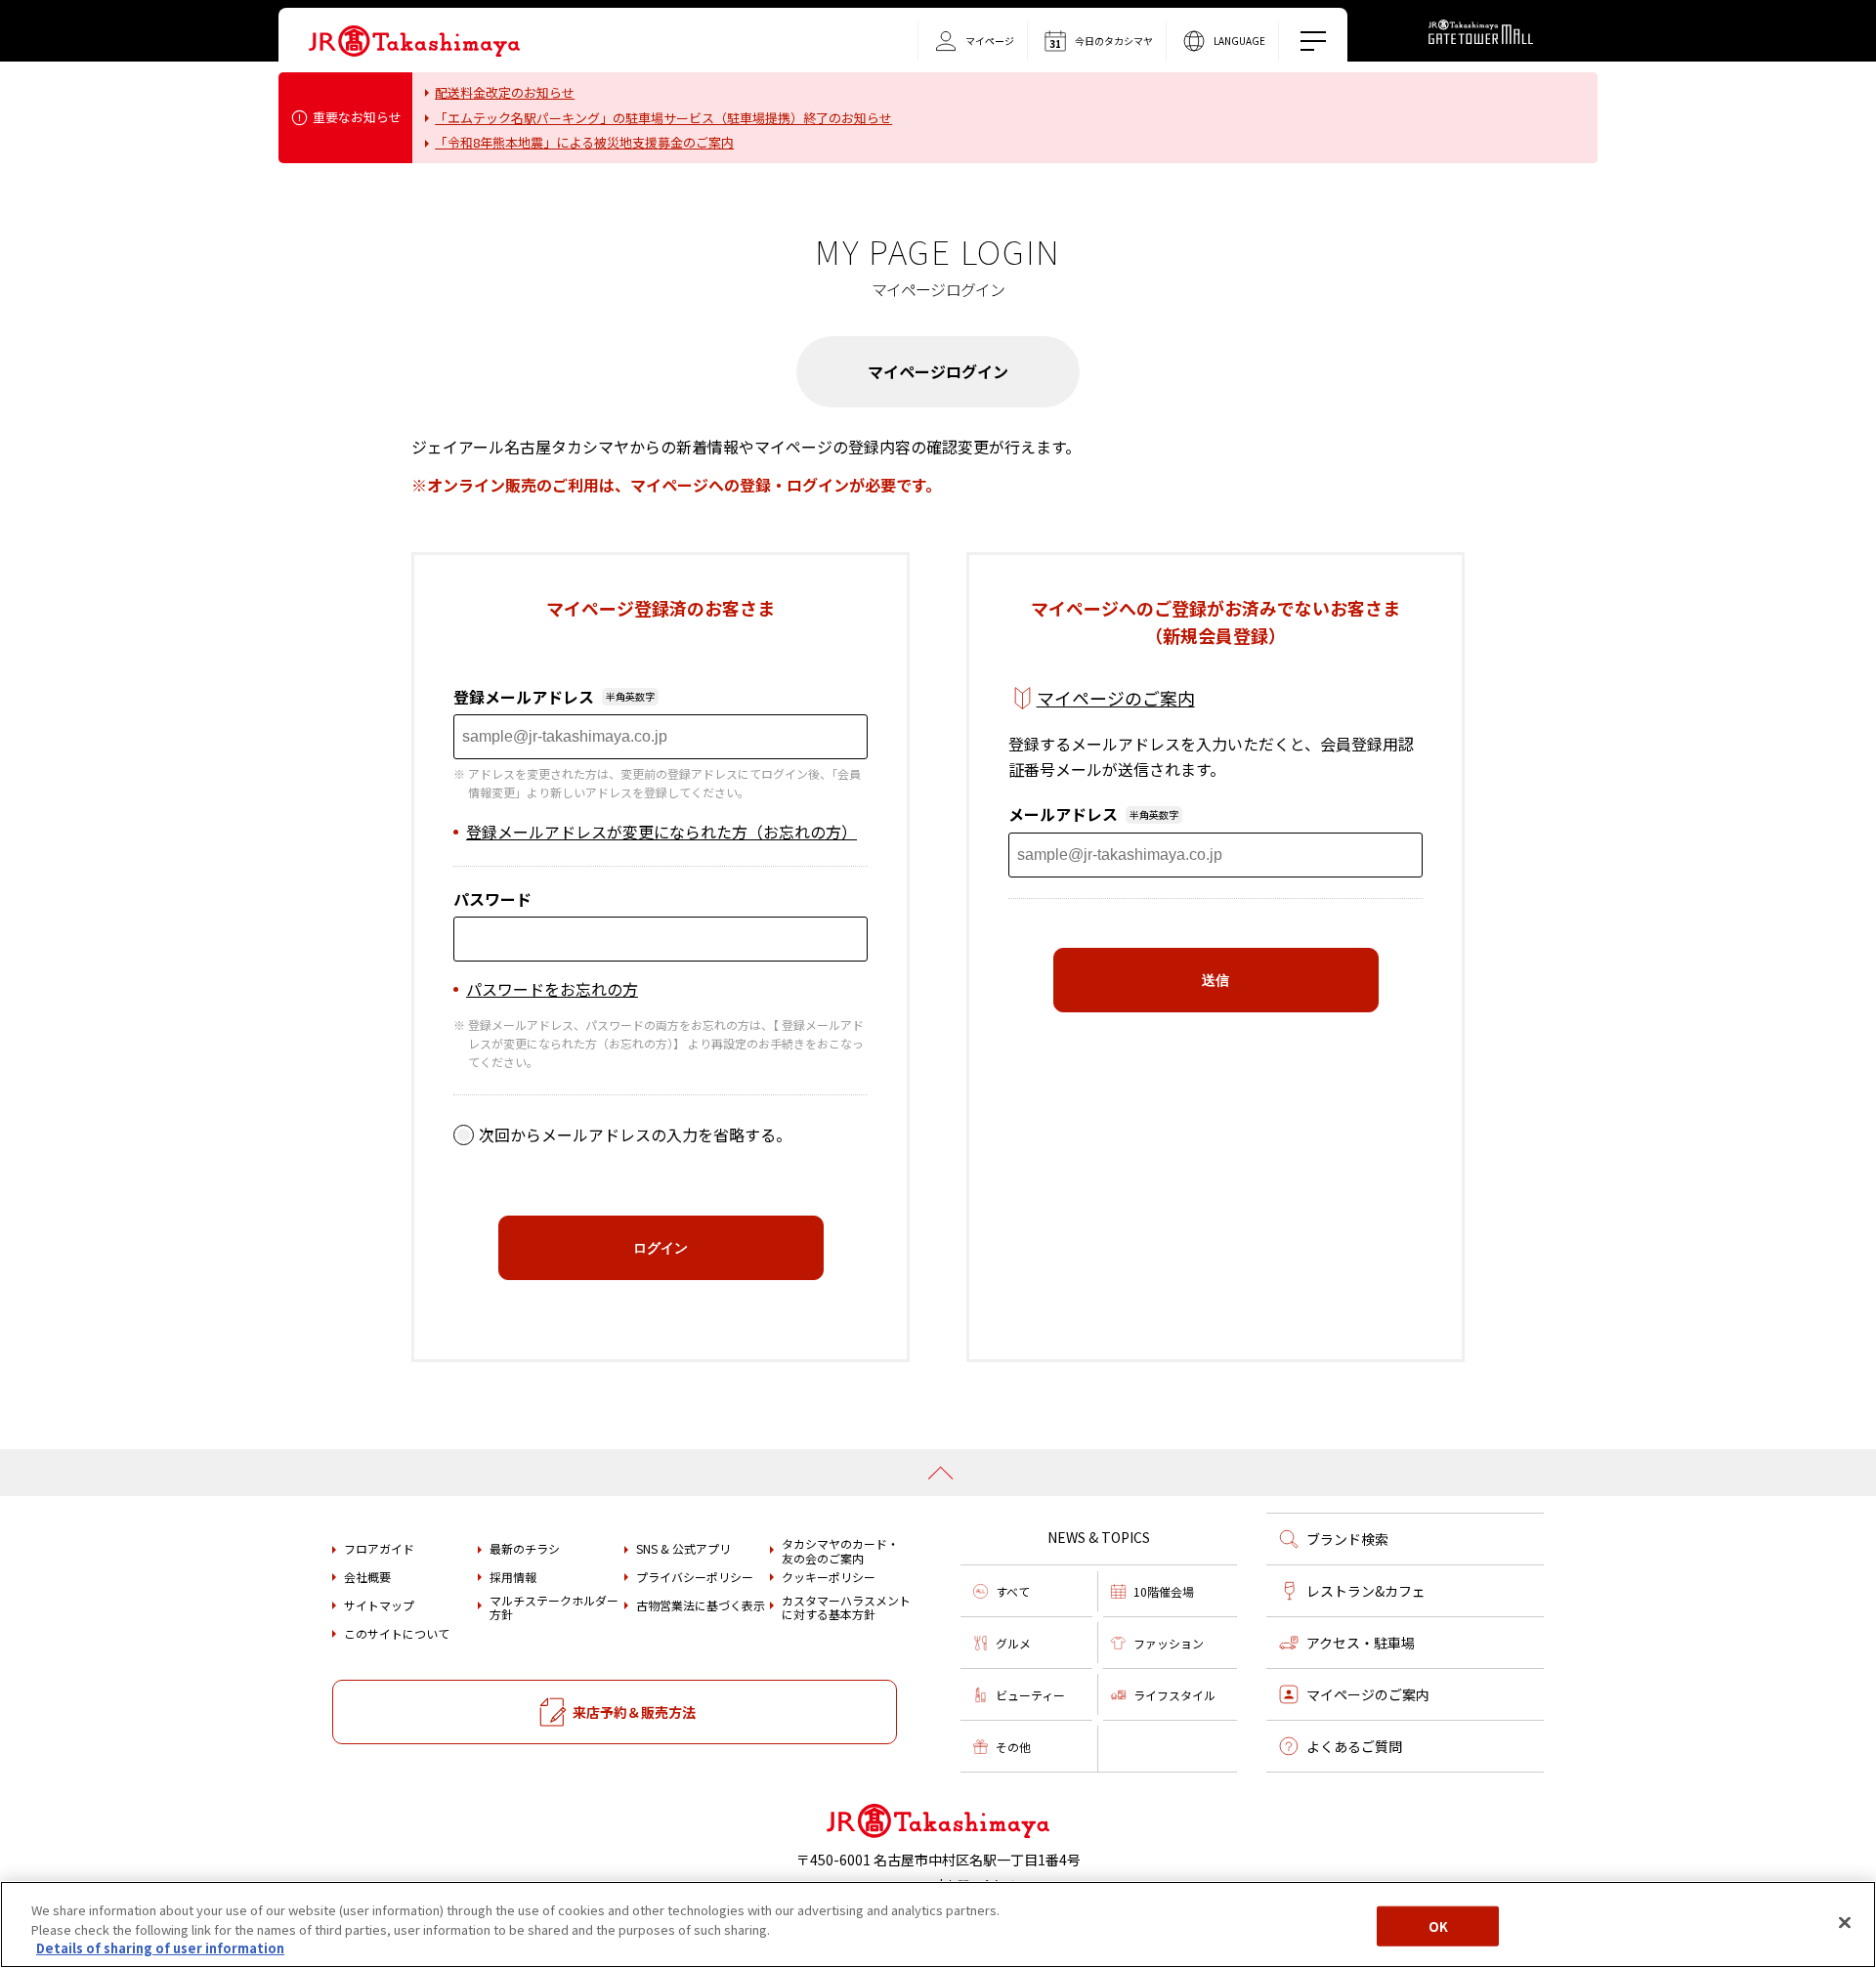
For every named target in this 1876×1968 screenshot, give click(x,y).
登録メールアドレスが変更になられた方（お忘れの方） (661, 832)
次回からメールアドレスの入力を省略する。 (635, 1134)
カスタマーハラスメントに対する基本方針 (846, 1608)
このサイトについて (397, 1634)
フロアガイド (379, 1549)
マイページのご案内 (1116, 698)
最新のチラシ (525, 1549)
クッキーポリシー (829, 1577)
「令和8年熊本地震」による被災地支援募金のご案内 (584, 142)
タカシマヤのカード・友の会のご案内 (840, 1551)
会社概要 (367, 1577)
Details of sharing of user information (160, 1948)
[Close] (1845, 1922)
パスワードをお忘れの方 (552, 989)
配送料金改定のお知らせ (505, 92)
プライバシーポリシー (695, 1577)
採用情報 (513, 1577)
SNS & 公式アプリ (683, 1549)
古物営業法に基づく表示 (701, 1605)
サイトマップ (379, 1605)
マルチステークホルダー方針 (554, 1608)
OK (1438, 1925)
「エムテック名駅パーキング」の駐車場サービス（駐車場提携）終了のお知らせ (663, 118)
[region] (938, 1925)
